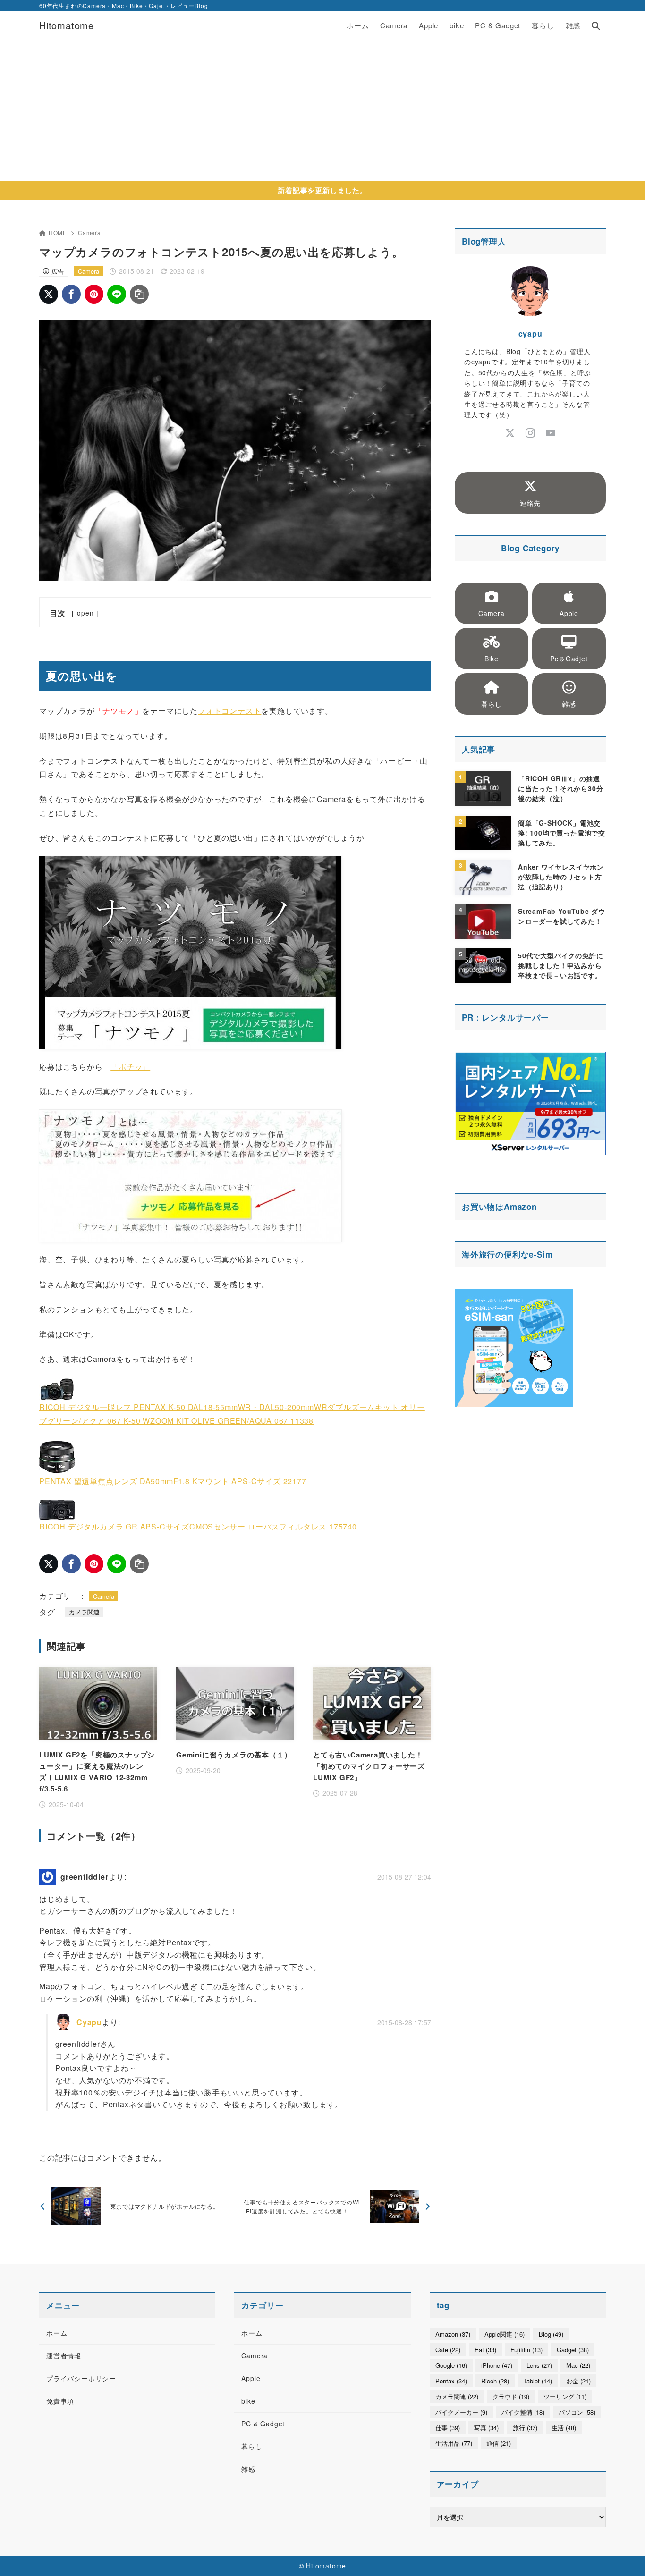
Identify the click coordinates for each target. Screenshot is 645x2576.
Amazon (520, 1207)
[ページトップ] (624, 2555)
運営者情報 (64, 2356)
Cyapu (89, 2022)
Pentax (451, 2381)
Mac (578, 2365)
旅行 (525, 2428)
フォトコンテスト (229, 711)
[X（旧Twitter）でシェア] (49, 294)
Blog (551, 2334)
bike (248, 2401)
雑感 (248, 2469)
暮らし (252, 2446)
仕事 (448, 2428)
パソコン (577, 2412)
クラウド (511, 2396)
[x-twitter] (510, 433)
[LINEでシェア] (117, 294)
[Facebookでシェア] (71, 294)
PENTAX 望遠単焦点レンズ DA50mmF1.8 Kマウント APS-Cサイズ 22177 (173, 1481)
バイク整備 (523, 2412)
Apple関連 (505, 2334)
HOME (58, 232)
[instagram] (530, 433)
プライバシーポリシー (81, 2378)
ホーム (57, 2333)
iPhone (497, 2365)
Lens (539, 2365)
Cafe (448, 2350)
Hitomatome (67, 25)
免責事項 (60, 2401)
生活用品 (454, 2443)
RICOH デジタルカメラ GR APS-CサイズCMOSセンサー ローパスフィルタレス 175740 (198, 1526)
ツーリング (565, 2396)
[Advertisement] (322, 110)
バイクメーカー (461, 2412)
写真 (486, 2428)
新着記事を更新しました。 (322, 190)
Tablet (538, 2381)
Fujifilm (526, 2350)
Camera (89, 232)
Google (451, 2365)
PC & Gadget (263, 2424)
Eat (485, 2350)
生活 (564, 2428)
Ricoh (495, 2381)
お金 (578, 2381)
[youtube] (551, 433)
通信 (499, 2443)
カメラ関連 (84, 1612)
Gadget (573, 2350)
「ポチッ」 (130, 1067)
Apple (251, 2378)
